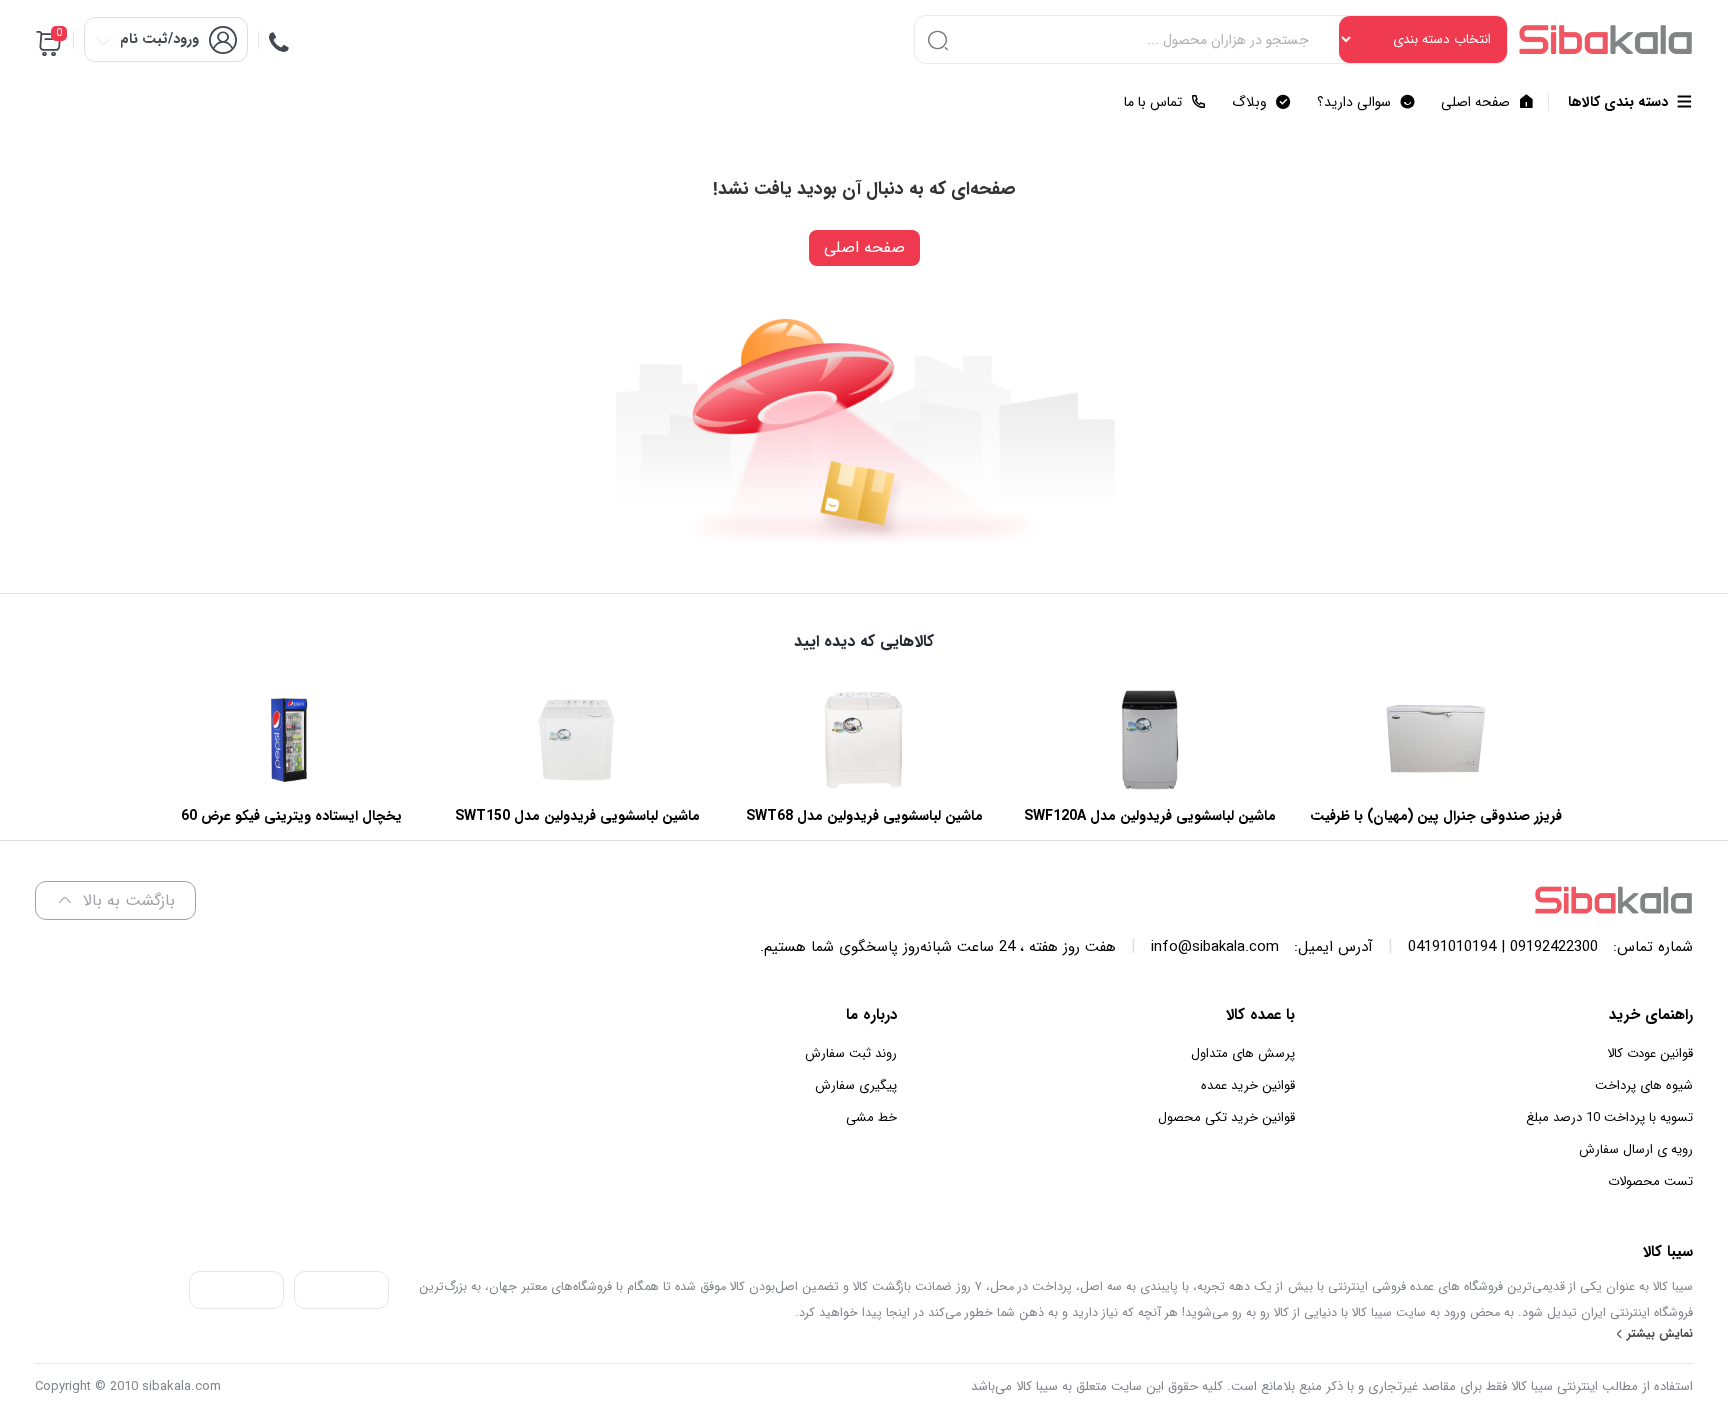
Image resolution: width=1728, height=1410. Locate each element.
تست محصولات (1650, 1181)
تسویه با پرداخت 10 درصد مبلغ (1609, 1117)
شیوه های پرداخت (1644, 1085)
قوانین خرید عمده (1248, 1085)
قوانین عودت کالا (1650, 1053)
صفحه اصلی (864, 247)
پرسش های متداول (1243, 1053)
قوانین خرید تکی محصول (1226, 1117)
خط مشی (871, 1117)
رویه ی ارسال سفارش (1636, 1149)
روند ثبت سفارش (851, 1053)
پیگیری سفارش (856, 1085)
